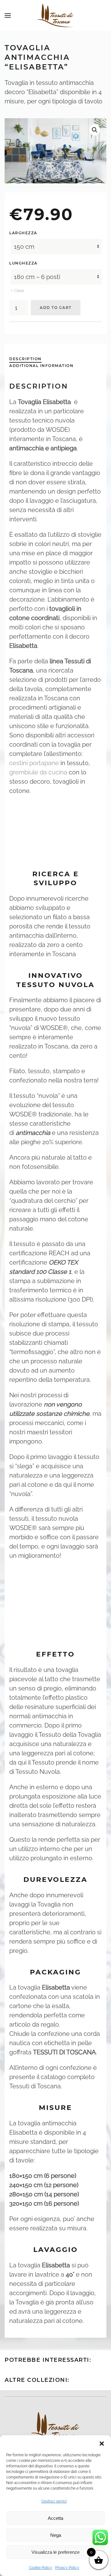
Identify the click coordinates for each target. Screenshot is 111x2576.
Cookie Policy (41, 2568)
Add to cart (56, 308)
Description (25, 359)
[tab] (22, 359)
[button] (102, 2443)
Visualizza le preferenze (55, 2552)
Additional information (41, 366)
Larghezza (23, 233)
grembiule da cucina (38, 772)
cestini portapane (34, 763)
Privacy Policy (67, 2568)
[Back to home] (55, 15)
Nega (56, 2535)
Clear (19, 291)
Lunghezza (23, 263)
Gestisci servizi (54, 2501)
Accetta (55, 2518)
